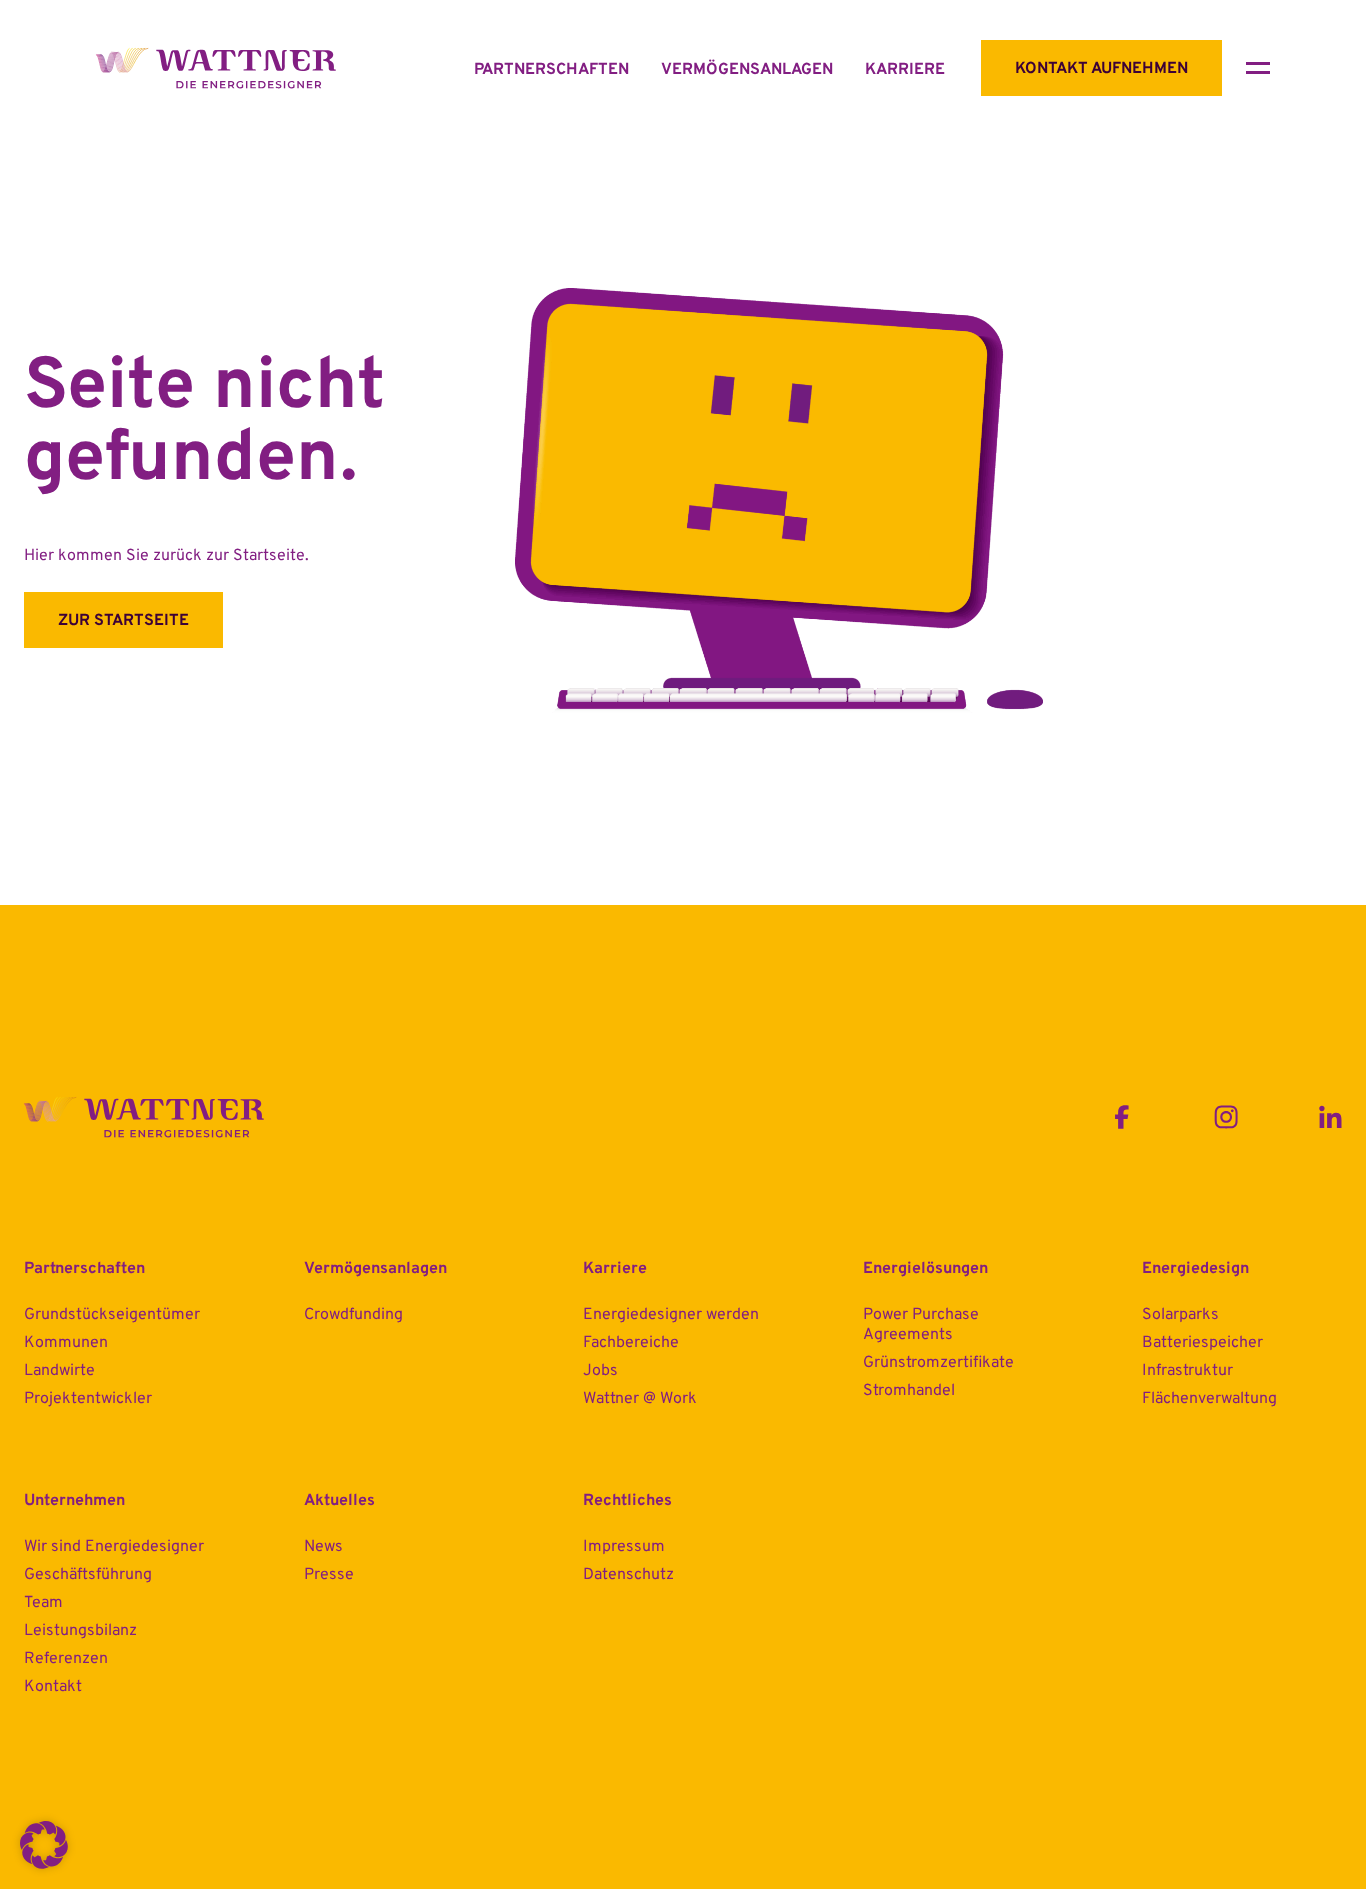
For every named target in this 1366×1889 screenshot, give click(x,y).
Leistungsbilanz (80, 1631)
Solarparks (1180, 1315)
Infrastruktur (1187, 1371)
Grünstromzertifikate (938, 1363)
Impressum (624, 1547)
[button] (44, 1845)
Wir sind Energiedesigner (114, 1547)
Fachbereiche (631, 1343)
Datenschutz (628, 1575)
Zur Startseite (123, 621)
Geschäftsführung (88, 1575)
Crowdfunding (353, 1315)
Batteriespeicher (1202, 1343)
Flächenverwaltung (1209, 1399)
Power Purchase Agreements (921, 1325)
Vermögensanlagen (747, 70)
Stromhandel (909, 1391)
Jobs (600, 1371)
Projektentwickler (88, 1399)
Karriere (905, 70)
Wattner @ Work (640, 1399)
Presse (329, 1575)
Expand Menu (1258, 68)
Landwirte (59, 1371)
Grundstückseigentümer (112, 1315)
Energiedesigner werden (671, 1315)
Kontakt (53, 1687)
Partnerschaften (551, 70)
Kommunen (66, 1343)
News (323, 1547)
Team (43, 1603)
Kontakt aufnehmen (1101, 69)
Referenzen (66, 1659)
